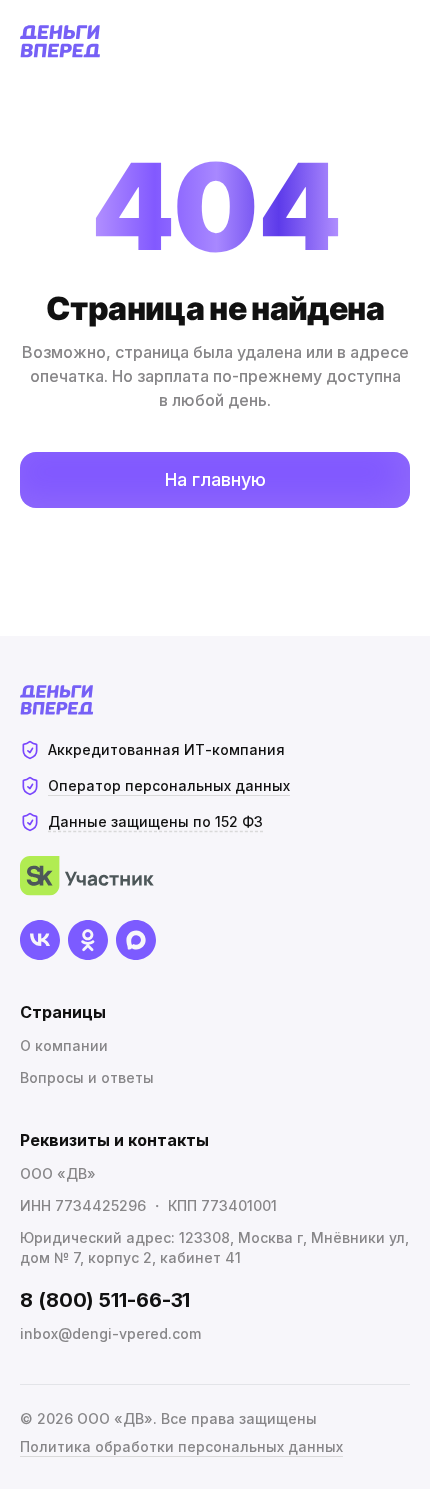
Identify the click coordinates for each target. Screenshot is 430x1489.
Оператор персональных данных (169, 785)
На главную (215, 479)
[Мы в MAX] (136, 940)
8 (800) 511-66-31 (105, 1300)
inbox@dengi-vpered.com (110, 1333)
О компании (64, 1045)
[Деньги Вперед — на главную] (60, 41)
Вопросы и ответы (87, 1077)
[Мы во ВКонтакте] (40, 940)
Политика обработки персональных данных (181, 1446)
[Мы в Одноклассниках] (88, 940)
